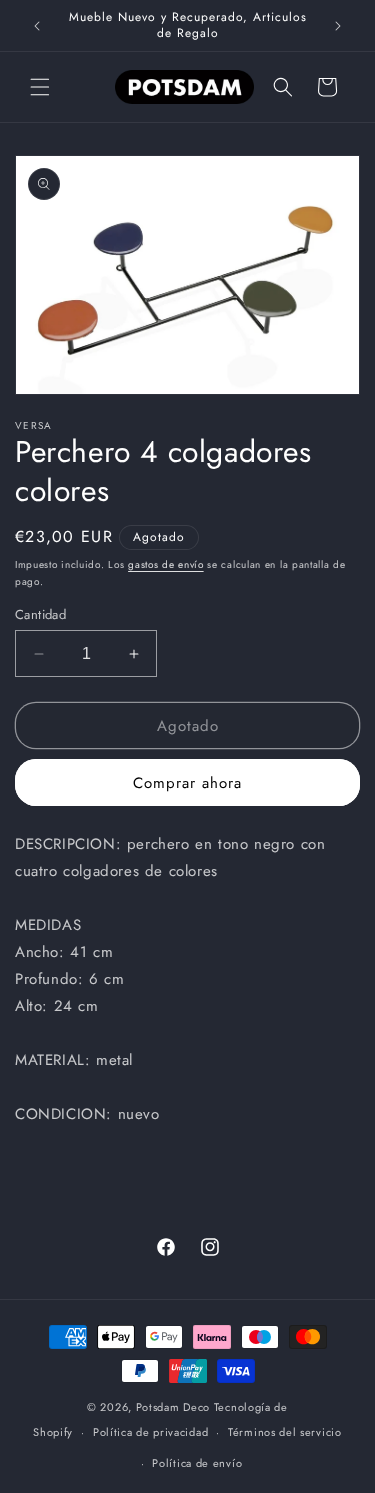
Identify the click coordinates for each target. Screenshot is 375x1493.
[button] (40, 87)
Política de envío (197, 1463)
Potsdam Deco (173, 1407)
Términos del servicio (285, 1432)
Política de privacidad (150, 1432)
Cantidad (40, 614)
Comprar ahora (187, 783)
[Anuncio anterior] (37, 26)
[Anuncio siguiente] (338, 26)
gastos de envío (166, 564)
